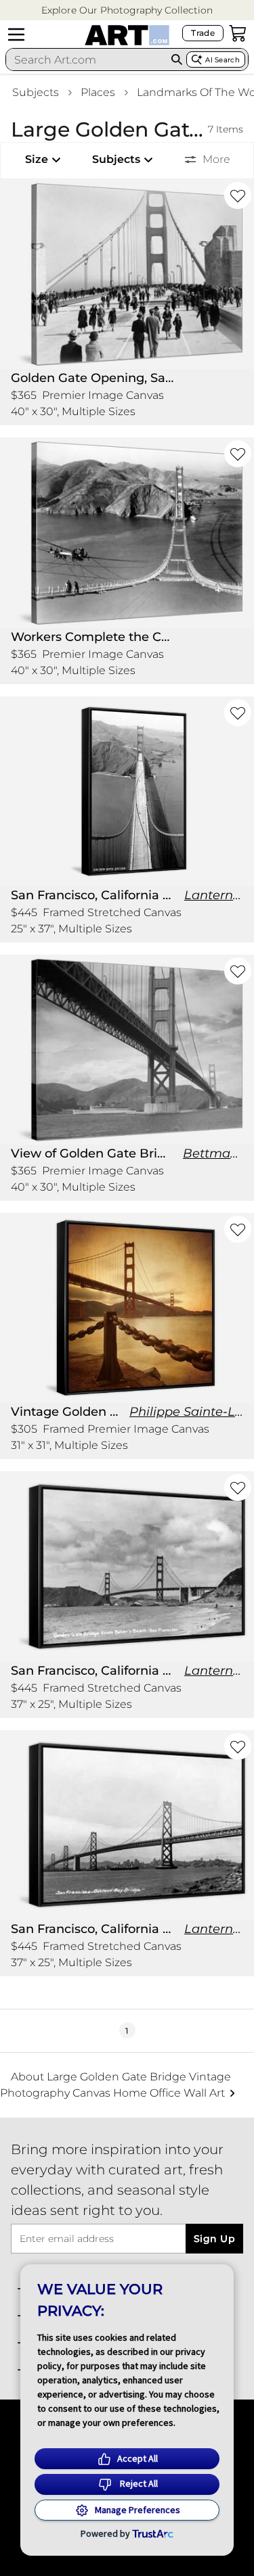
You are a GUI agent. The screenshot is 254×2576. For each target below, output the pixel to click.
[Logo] (127, 35)
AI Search (223, 60)
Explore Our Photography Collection (127, 10)
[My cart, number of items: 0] (238, 33)
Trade (203, 33)
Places (98, 92)
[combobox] (87, 59)
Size (37, 159)
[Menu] (16, 34)
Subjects (36, 92)
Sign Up (214, 2239)
